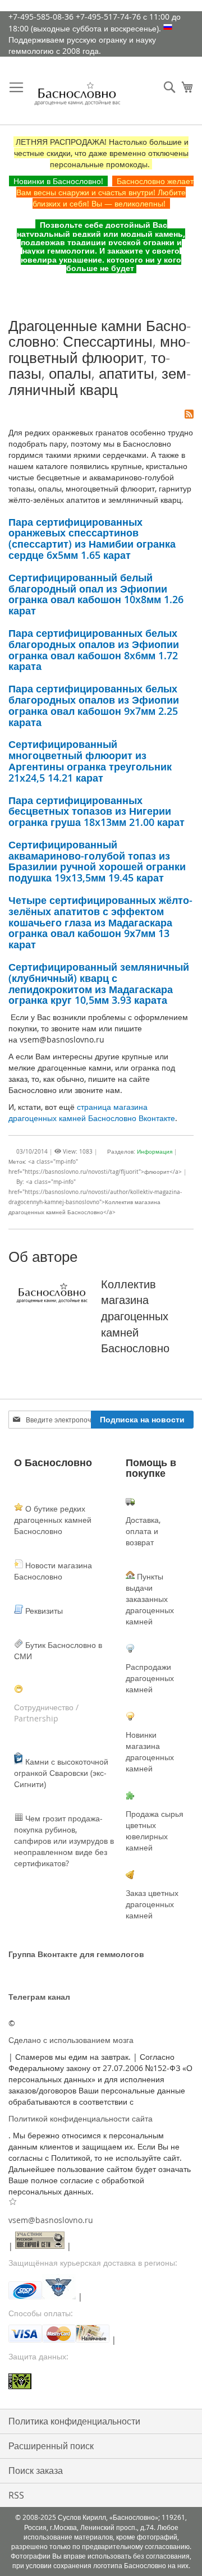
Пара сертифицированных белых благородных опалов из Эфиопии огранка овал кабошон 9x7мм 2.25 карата (94, 705)
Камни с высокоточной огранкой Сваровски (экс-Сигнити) (61, 1773)
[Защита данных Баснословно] (101, 2383)
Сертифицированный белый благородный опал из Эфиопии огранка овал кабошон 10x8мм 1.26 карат (96, 594)
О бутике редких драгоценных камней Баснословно (53, 1520)
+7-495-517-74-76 (108, 17)
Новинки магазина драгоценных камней (150, 1751)
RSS (16, 2495)
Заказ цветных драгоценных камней (152, 1904)
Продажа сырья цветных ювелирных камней (155, 1831)
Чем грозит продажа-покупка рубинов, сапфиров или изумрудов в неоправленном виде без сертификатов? (64, 1841)
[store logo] (77, 97)
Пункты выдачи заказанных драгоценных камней (150, 1599)
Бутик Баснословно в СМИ (58, 1650)
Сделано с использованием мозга (71, 2040)
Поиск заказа (36, 2471)
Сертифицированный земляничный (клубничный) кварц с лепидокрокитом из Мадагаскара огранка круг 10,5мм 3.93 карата (99, 983)
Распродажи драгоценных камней (150, 1678)
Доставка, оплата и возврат (143, 1531)
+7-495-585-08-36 (41, 17)
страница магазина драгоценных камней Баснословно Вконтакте (92, 1112)
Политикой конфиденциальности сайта (81, 2118)
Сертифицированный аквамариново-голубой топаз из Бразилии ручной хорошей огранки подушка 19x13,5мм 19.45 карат (97, 861)
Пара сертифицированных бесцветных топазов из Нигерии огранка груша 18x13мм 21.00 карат (97, 811)
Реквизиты (43, 1611)
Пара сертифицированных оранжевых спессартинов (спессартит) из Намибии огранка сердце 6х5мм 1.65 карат (92, 538)
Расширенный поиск (51, 2446)
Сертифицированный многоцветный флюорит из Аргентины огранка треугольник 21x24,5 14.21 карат (90, 761)
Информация (155, 1152)
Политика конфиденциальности (74, 2421)
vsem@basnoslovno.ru (51, 2220)
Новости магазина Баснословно (53, 1571)
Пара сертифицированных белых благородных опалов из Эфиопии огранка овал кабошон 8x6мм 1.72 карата (94, 649)
